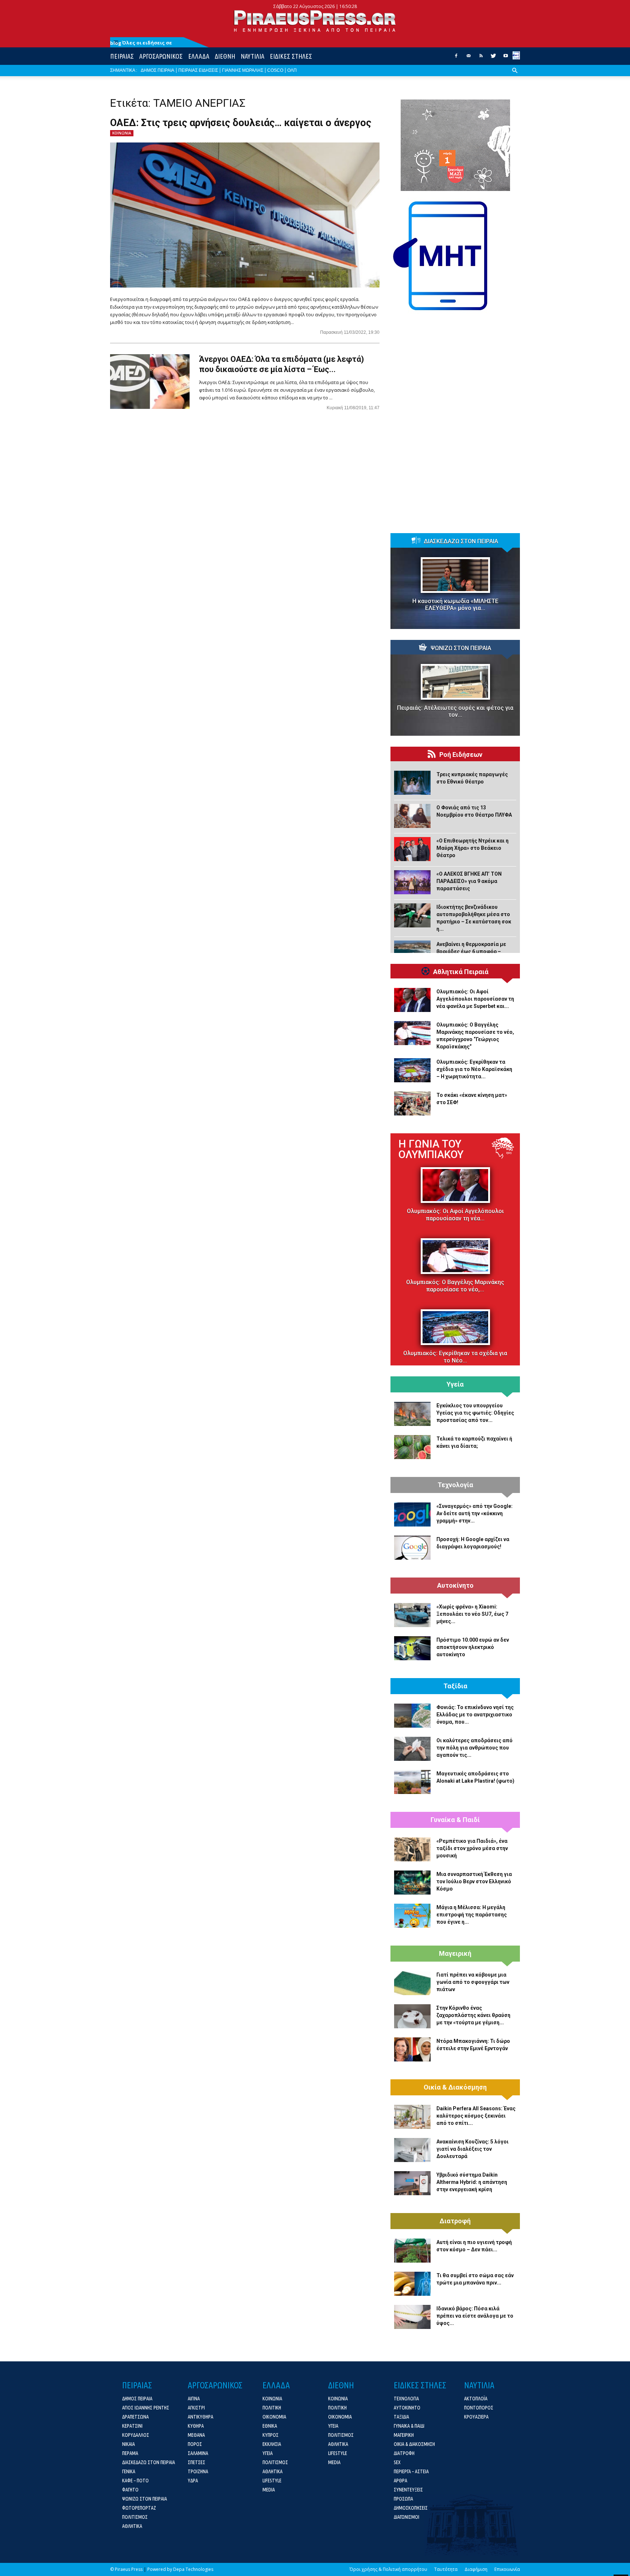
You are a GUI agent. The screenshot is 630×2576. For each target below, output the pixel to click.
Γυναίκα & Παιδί (455, 1820)
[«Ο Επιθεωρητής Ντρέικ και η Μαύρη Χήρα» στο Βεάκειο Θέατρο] (412, 849)
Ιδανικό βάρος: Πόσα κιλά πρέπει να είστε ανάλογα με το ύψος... (475, 2316)
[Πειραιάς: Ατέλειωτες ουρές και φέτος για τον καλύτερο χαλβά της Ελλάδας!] (455, 682)
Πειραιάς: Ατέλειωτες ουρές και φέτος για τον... (455, 711)
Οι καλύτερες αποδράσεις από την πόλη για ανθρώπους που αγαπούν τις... (475, 1748)
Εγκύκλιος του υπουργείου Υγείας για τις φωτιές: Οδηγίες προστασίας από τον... (475, 1413)
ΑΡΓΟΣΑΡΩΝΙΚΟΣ (161, 56)
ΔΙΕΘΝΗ (225, 56)
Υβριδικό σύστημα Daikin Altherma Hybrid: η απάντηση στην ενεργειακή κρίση (472, 2182)
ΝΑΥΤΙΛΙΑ (252, 56)
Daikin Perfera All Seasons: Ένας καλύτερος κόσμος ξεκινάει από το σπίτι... (476, 2116)
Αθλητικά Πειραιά (461, 972)
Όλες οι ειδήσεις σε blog (141, 43)
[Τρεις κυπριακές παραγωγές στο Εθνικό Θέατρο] (412, 783)
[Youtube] (506, 58)
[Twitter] (493, 58)
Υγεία (455, 1384)
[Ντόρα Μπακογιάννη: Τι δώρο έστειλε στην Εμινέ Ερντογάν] (412, 2049)
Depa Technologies (193, 2569)
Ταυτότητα (446, 2569)
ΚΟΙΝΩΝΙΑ (122, 133)
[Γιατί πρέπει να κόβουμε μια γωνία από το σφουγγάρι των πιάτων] (412, 1983)
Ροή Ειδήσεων (461, 755)
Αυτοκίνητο (455, 1586)
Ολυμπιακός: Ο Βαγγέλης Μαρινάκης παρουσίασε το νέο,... (455, 1286)
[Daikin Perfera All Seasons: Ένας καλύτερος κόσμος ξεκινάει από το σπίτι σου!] (412, 2117)
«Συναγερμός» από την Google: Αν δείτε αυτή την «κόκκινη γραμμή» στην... (475, 1513)
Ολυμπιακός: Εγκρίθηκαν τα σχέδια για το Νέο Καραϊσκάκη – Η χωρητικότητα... (474, 1069)
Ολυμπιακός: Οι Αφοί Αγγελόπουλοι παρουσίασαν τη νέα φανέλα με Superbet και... (475, 999)
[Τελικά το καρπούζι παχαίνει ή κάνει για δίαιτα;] (412, 1447)
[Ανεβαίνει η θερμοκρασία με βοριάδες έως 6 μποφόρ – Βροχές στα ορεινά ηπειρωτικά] (412, 953)
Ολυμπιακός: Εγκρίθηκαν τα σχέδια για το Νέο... (455, 1357)
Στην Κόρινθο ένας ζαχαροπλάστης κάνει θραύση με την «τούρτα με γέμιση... (473, 2015)
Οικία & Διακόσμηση (455, 2087)
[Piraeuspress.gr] (315, 21)
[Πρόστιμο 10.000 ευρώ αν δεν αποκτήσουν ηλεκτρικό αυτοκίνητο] (412, 1648)
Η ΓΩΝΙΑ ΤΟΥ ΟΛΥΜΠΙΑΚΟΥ (431, 1149)
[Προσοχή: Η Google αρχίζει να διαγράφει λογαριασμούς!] (412, 1548)
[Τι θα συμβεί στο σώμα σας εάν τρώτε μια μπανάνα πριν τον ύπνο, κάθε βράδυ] (412, 2284)
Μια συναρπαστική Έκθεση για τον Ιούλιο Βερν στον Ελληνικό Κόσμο (474, 1881)
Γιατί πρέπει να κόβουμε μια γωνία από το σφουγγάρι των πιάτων (473, 1982)
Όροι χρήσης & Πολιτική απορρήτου (388, 2569)
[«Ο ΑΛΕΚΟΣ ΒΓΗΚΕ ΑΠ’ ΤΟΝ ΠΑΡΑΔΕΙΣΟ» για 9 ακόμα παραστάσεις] (412, 882)
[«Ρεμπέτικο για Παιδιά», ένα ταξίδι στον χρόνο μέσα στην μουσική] (412, 1849)
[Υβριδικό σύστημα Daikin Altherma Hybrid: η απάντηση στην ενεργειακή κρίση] (412, 2183)
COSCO (275, 70)
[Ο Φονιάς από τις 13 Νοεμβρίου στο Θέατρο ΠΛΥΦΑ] (412, 816)
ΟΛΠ (292, 70)
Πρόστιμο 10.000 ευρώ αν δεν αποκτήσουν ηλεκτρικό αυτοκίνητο (473, 1647)
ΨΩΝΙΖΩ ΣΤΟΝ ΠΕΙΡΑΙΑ (461, 648)
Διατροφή (455, 2221)
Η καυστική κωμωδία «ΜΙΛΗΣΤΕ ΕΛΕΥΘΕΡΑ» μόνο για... (455, 605)
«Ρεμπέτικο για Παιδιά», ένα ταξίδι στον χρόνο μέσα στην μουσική (472, 1848)
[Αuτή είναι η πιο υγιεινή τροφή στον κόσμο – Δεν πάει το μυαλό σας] (412, 2251)
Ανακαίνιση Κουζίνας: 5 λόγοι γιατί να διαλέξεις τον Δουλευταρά (472, 2149)
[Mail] (468, 58)
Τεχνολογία (455, 1485)
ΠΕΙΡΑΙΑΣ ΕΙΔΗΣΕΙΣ (198, 70)
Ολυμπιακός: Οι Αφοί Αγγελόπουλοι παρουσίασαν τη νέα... (455, 1215)
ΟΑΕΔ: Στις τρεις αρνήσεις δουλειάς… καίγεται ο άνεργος (241, 123)
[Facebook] (456, 58)
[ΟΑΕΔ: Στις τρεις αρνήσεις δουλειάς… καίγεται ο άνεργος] (245, 215)
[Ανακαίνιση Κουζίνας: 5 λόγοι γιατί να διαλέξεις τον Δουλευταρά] (412, 2150)
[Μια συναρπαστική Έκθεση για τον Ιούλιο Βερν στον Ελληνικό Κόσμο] (412, 1883)
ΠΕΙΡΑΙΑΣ (122, 56)
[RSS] (481, 58)
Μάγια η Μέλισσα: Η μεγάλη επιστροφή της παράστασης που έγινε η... (472, 1915)
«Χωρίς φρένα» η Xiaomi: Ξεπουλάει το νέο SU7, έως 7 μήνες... (472, 1614)
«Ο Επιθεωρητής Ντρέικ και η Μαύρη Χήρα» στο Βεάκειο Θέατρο (472, 848)
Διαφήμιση (476, 2569)
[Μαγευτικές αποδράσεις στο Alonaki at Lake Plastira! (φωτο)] (412, 1782)
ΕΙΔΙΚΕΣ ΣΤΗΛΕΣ (291, 56)
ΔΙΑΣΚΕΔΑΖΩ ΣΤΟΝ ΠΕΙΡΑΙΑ (461, 542)
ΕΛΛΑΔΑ (199, 56)
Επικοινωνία (507, 2569)
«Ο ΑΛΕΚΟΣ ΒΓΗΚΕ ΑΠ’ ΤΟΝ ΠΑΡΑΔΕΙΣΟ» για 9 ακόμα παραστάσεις (469, 881)
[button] (515, 76)
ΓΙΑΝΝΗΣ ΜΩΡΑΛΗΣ (243, 70)
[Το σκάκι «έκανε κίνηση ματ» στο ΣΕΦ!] (412, 1103)
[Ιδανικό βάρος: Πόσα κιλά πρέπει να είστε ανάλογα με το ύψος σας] (412, 2317)
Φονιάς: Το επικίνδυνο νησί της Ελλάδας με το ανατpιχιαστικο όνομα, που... (475, 1715)
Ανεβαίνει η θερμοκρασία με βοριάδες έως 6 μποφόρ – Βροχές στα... (471, 951)
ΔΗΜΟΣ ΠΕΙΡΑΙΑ (157, 70)
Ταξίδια (455, 1686)
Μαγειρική (455, 1954)
